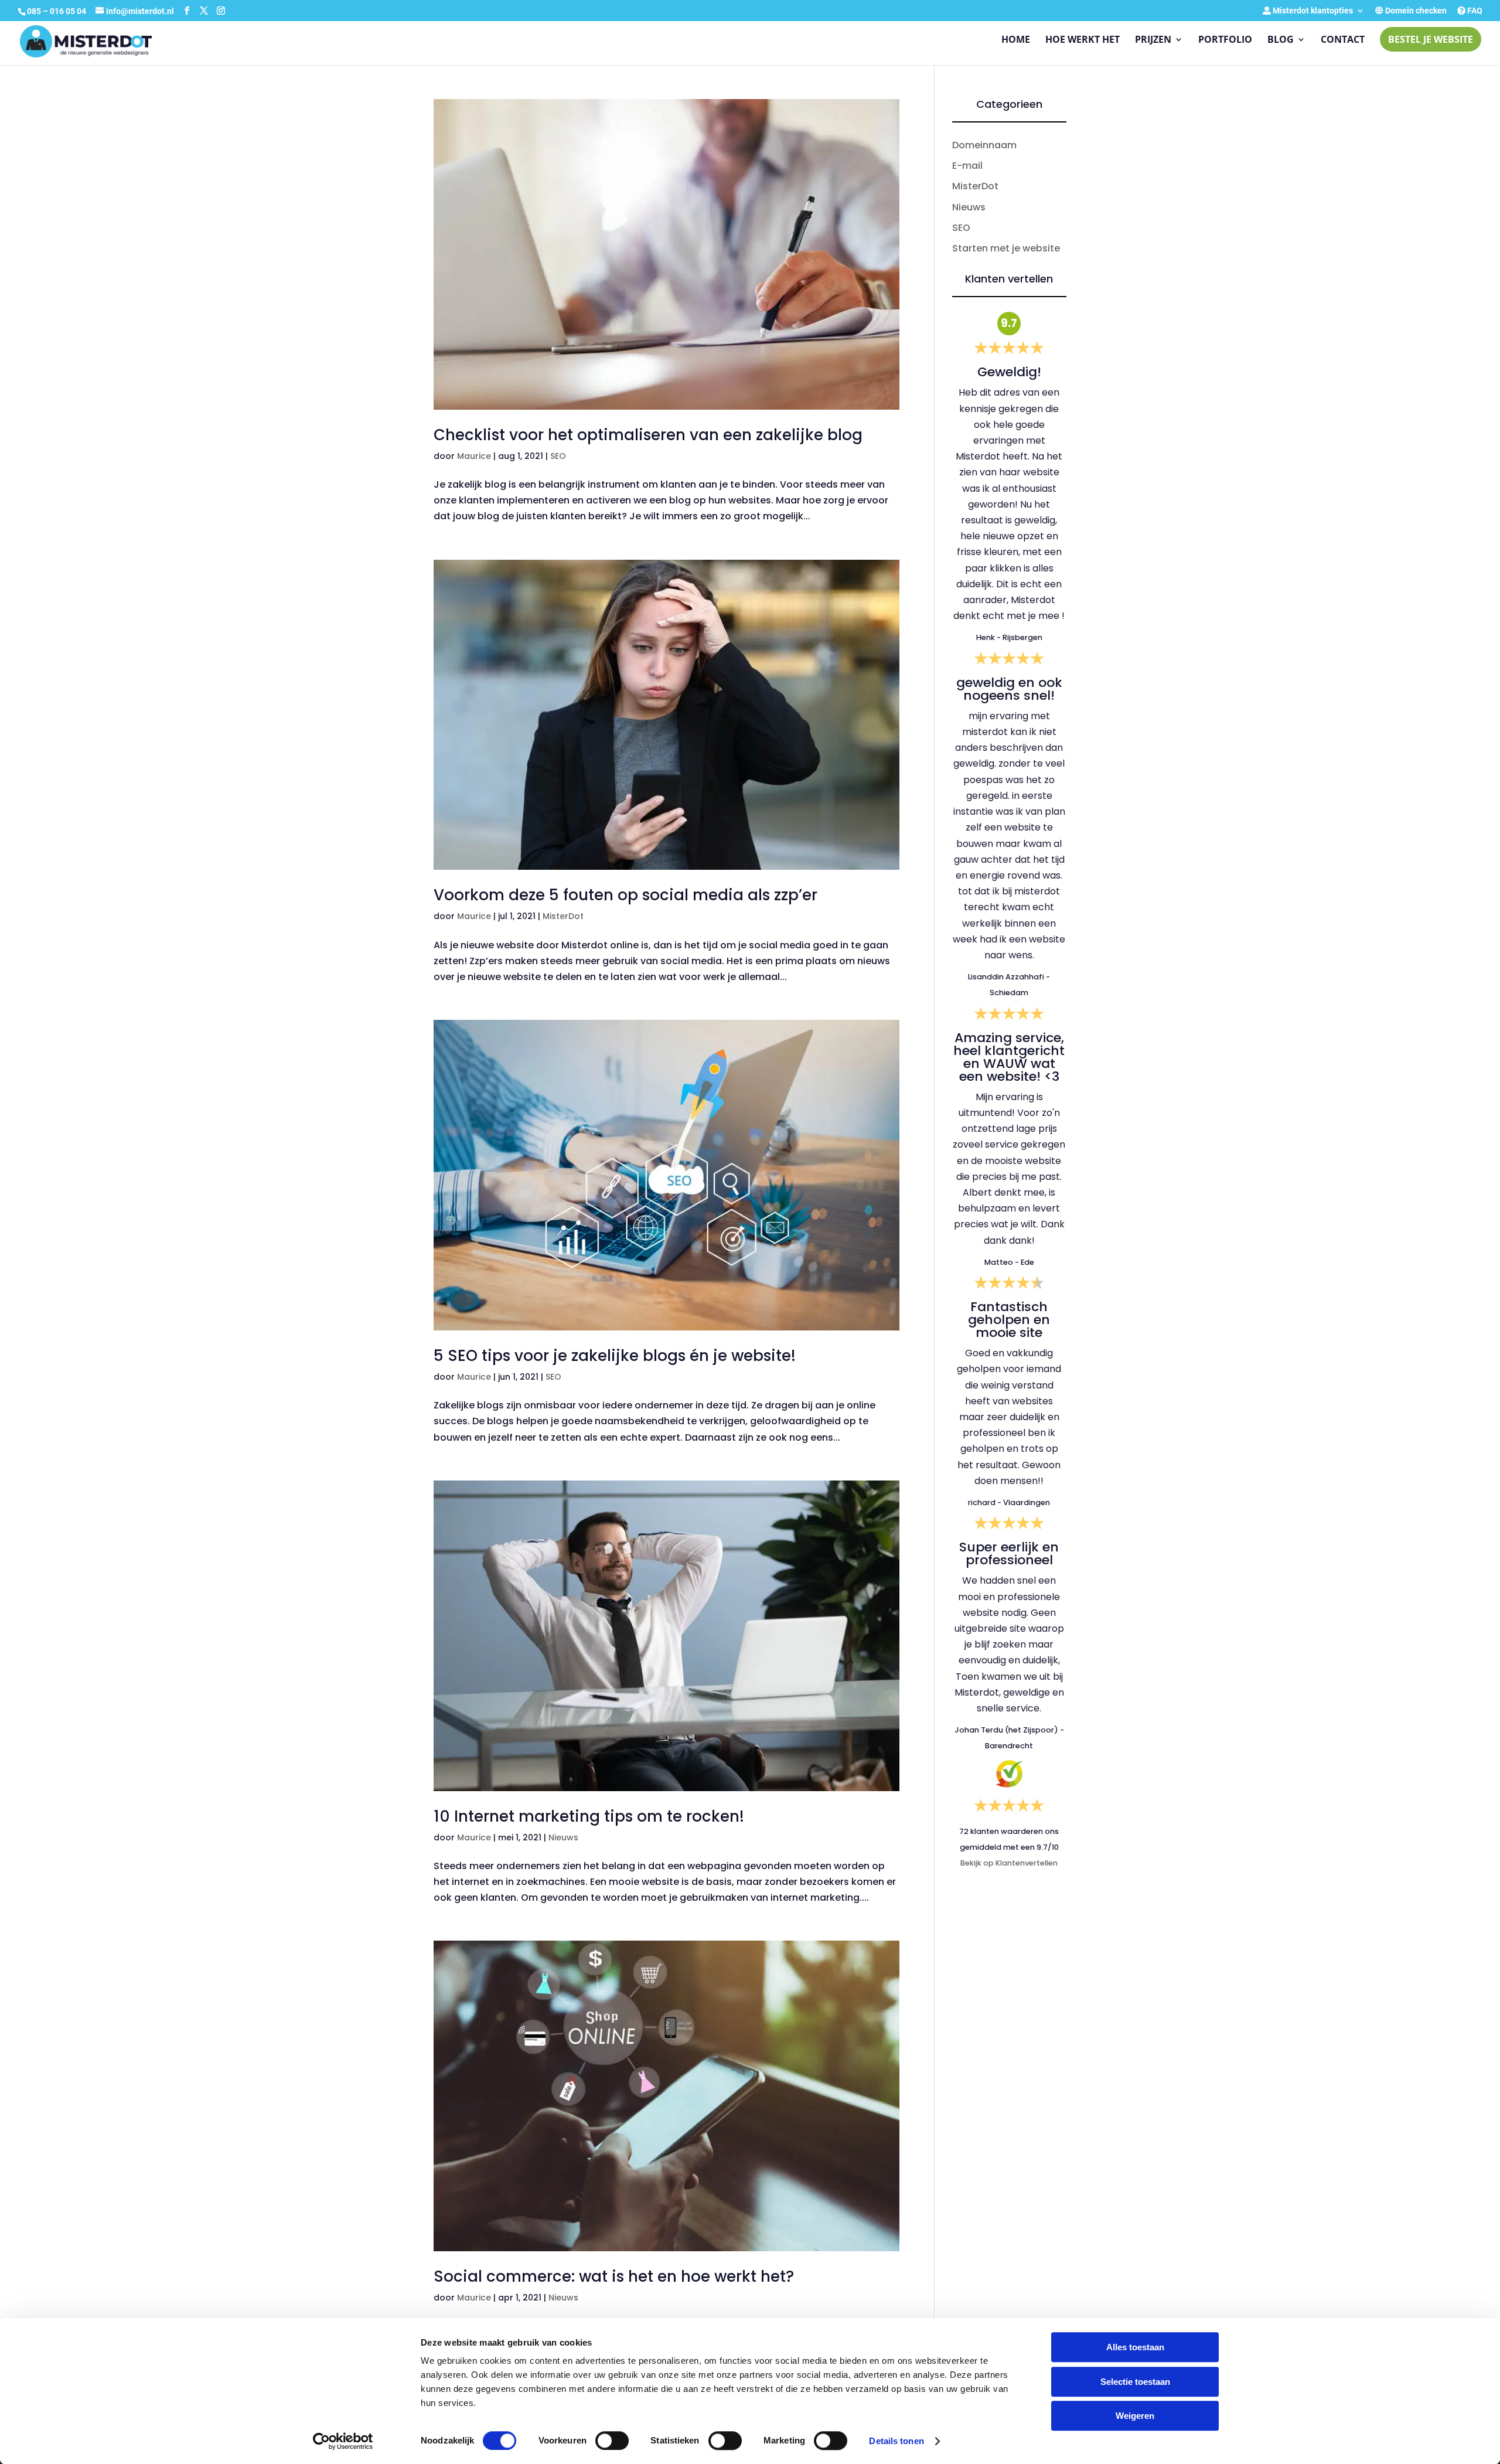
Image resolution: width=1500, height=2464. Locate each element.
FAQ (1474, 11)
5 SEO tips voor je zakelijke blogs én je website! (615, 1356)
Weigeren (1135, 2416)
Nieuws (563, 1837)
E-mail (967, 166)
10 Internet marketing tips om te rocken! (589, 1816)
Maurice (474, 456)
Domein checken (1415, 11)
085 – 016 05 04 (57, 11)
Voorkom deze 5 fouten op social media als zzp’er (625, 895)
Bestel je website (1431, 39)
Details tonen (896, 2441)
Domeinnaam (984, 145)
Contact (1343, 40)
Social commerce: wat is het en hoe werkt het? (614, 2276)
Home (1016, 40)
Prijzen (1153, 40)
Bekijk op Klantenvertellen (1009, 1863)
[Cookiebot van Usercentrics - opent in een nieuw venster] (343, 2441)
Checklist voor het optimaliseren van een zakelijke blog (648, 435)
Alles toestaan (1135, 2347)
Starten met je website (1006, 248)
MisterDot (563, 916)
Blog (1281, 40)
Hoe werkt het (1083, 40)
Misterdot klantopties (1312, 11)
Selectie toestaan (1135, 2382)
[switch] (612, 2441)
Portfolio (1225, 40)
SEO (558, 456)
